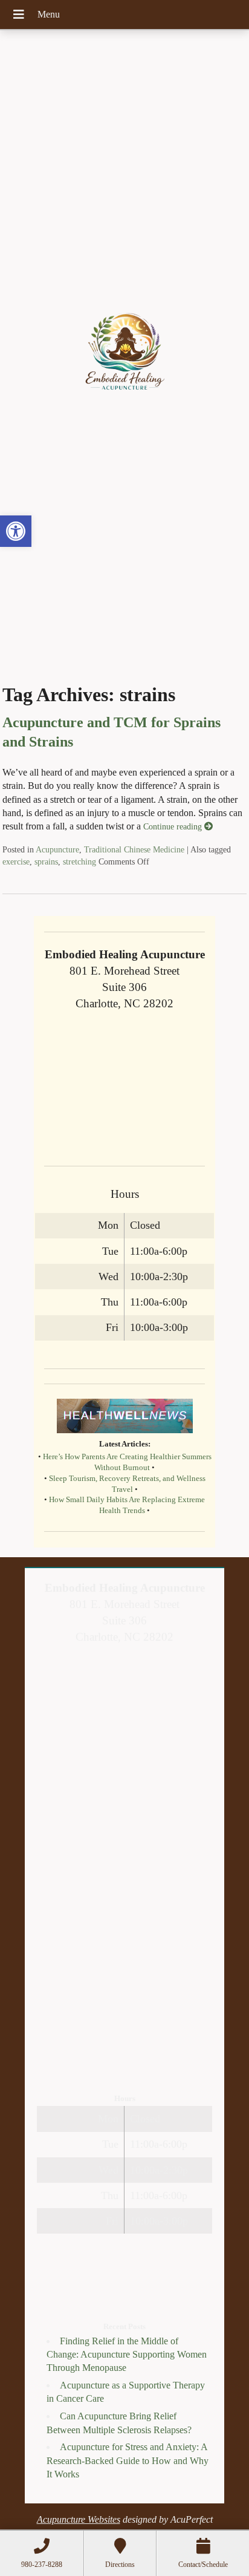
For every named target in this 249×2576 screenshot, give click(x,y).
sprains (46, 861)
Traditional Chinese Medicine (134, 849)
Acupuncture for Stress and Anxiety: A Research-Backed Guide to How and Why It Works (128, 2460)
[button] (16, 531)
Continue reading (174, 826)
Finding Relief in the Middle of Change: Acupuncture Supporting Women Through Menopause (127, 2355)
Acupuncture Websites (79, 2519)
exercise (16, 861)
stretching (79, 861)
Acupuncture (57, 849)
